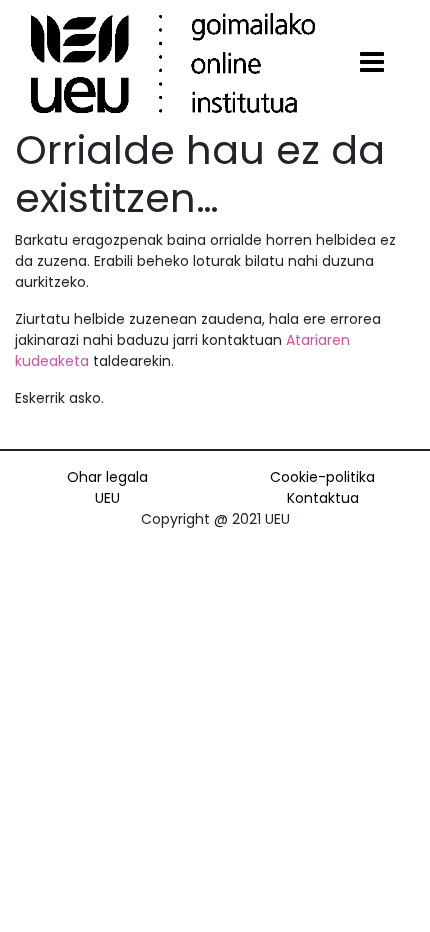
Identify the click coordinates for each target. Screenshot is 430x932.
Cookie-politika (322, 477)
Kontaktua (323, 498)
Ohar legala (107, 477)
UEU (107, 498)
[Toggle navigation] (372, 63)
